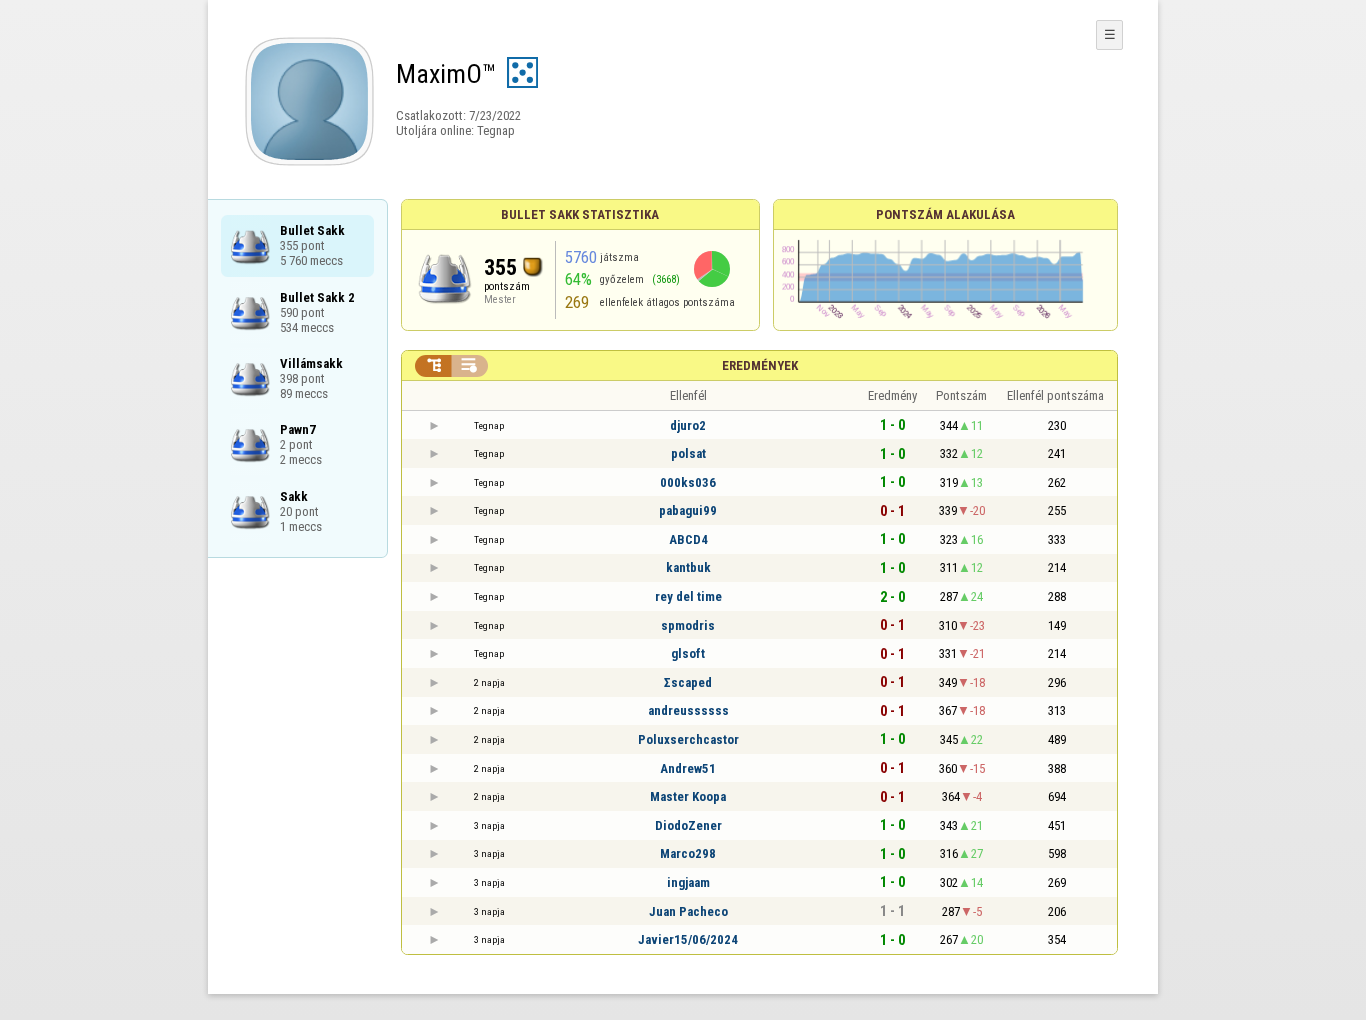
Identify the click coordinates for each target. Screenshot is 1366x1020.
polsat (688, 453)
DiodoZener (688, 825)
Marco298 (688, 853)
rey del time (688, 596)
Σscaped (688, 682)
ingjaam (688, 882)
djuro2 (688, 425)
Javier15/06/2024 (688, 939)
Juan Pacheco (688, 911)
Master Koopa (688, 796)
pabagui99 (688, 510)
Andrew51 (688, 768)
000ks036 (688, 482)
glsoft (688, 653)
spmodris (688, 625)
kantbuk (688, 567)
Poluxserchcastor (688, 739)
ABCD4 (688, 539)
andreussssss (688, 710)
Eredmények (760, 365)
